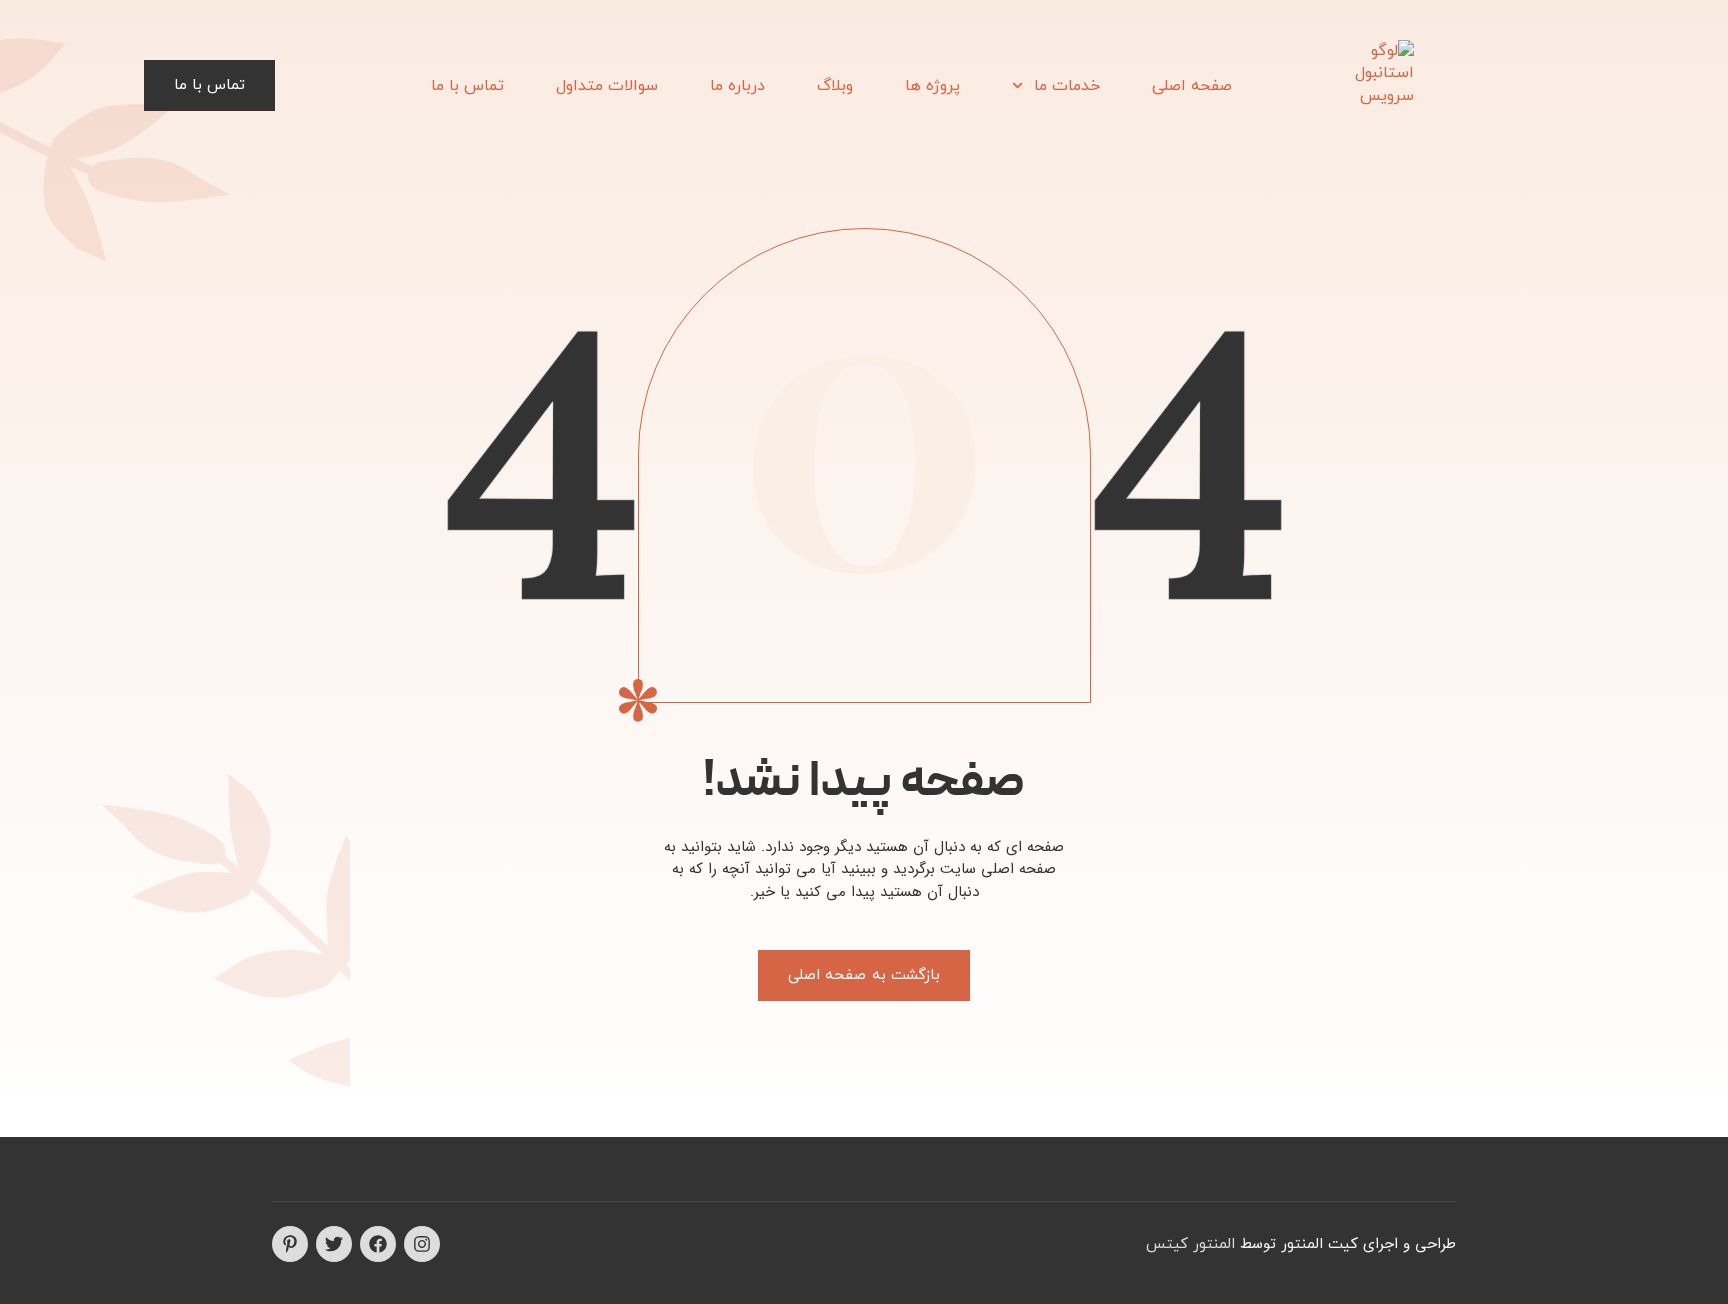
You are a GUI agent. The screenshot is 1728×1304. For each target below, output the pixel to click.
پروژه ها (932, 86)
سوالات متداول (607, 86)
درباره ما (737, 86)
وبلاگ (835, 86)
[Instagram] (422, 1244)
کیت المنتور (1319, 1244)
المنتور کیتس (1190, 1244)
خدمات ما (1066, 86)
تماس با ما (467, 86)
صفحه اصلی (1192, 86)
